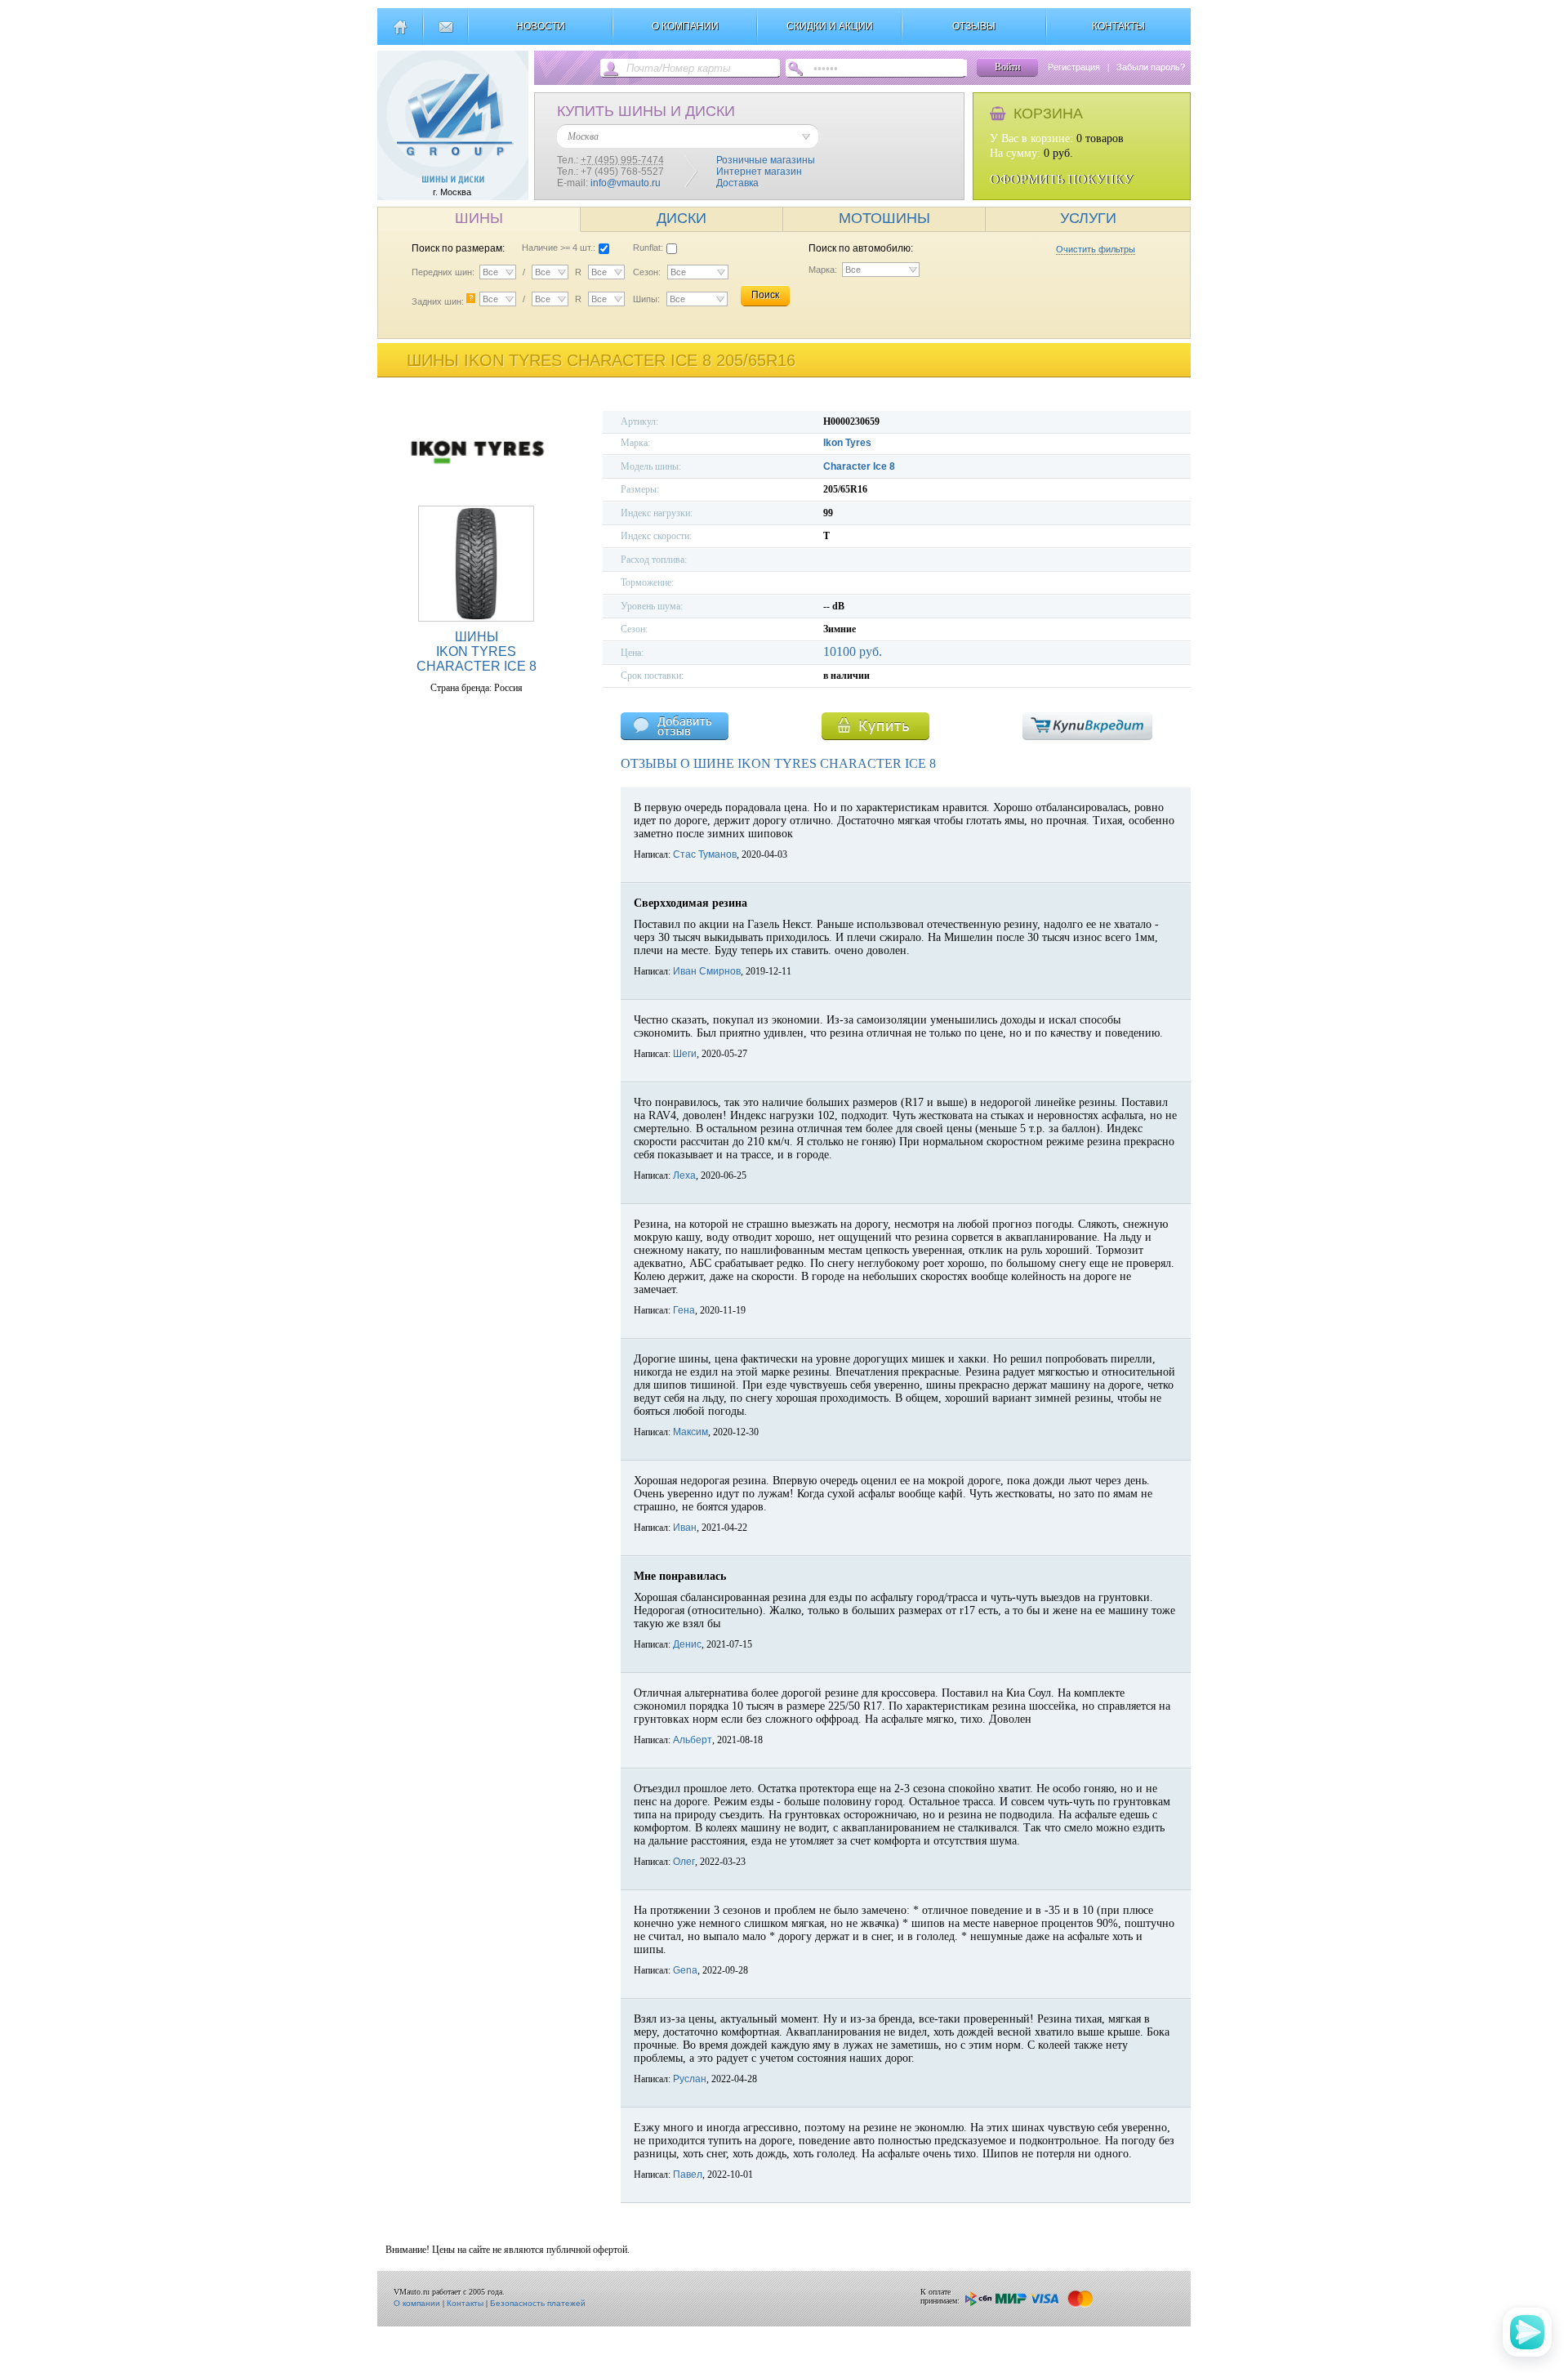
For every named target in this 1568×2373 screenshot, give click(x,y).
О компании (417, 2303)
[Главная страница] (400, 33)
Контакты (465, 2303)
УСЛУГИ (1088, 218)
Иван (685, 1528)
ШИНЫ (479, 218)
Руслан (690, 2079)
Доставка (737, 183)
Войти (1007, 67)
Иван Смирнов (707, 971)
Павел (688, 2175)
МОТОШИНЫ (884, 218)
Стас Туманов (705, 854)
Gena (685, 1970)
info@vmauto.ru (626, 183)
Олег (684, 1862)
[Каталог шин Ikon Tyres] (476, 486)
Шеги (685, 1054)
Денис (687, 1644)
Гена (684, 1310)
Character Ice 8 (859, 466)
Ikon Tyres (847, 443)
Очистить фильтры (1096, 249)
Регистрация (1074, 67)
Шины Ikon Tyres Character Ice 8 (477, 651)
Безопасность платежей (538, 2303)
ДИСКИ (682, 218)
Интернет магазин (759, 172)
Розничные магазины (766, 160)
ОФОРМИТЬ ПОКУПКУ (1061, 179)
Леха (684, 1175)
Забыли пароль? (1151, 67)
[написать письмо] (445, 33)
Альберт (693, 1740)
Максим (690, 1432)
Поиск (765, 295)
